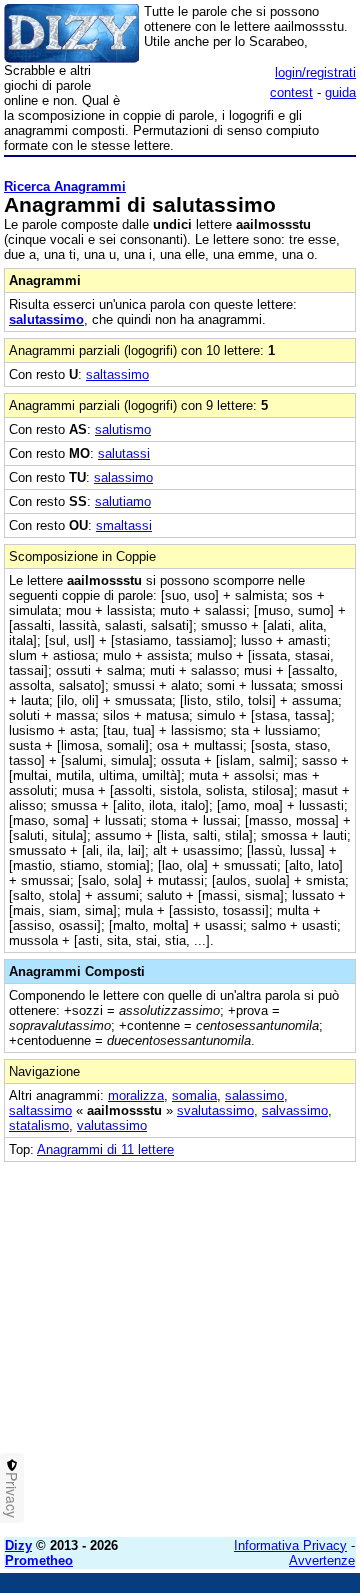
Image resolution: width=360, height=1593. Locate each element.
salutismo (123, 429)
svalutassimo (215, 1110)
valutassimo (112, 1125)
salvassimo (295, 1110)
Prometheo (39, 1560)
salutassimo (46, 319)
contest (291, 92)
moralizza (136, 1095)
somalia (194, 1095)
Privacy (12, 1495)
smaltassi (124, 525)
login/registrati (315, 72)
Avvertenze (322, 1560)
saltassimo (117, 374)
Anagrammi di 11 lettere (105, 1149)
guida (340, 92)
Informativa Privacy (290, 1545)
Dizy (18, 1545)
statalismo (39, 1125)
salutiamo (123, 501)
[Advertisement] (180, 1342)
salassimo (123, 477)
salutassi (124, 453)
